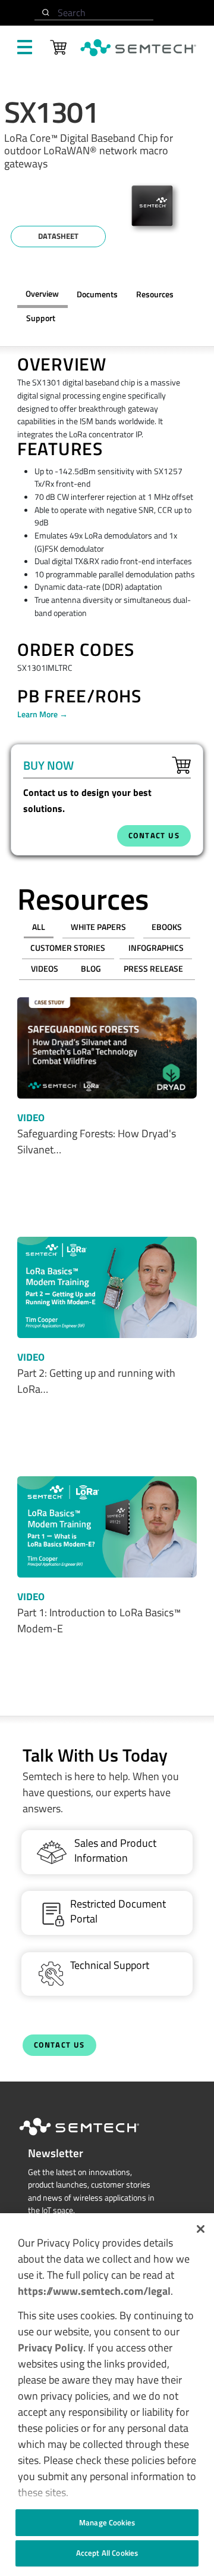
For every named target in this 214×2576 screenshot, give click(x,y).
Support (41, 318)
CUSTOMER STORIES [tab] (68, 948)
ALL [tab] (39, 927)
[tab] (155, 295)
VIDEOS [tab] (45, 969)
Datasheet (58, 236)
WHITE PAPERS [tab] (98, 927)
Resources (155, 294)
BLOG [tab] (91, 969)
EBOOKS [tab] (167, 927)
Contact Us (59, 2045)
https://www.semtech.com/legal (94, 2291)
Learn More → (43, 714)
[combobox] (94, 13)
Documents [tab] (97, 294)
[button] (201, 2229)
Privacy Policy (51, 2348)
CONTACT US (154, 836)
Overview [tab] (42, 294)
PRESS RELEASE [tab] (153, 969)
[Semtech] (92, 2138)
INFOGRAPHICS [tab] (156, 948)
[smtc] (138, 48)
